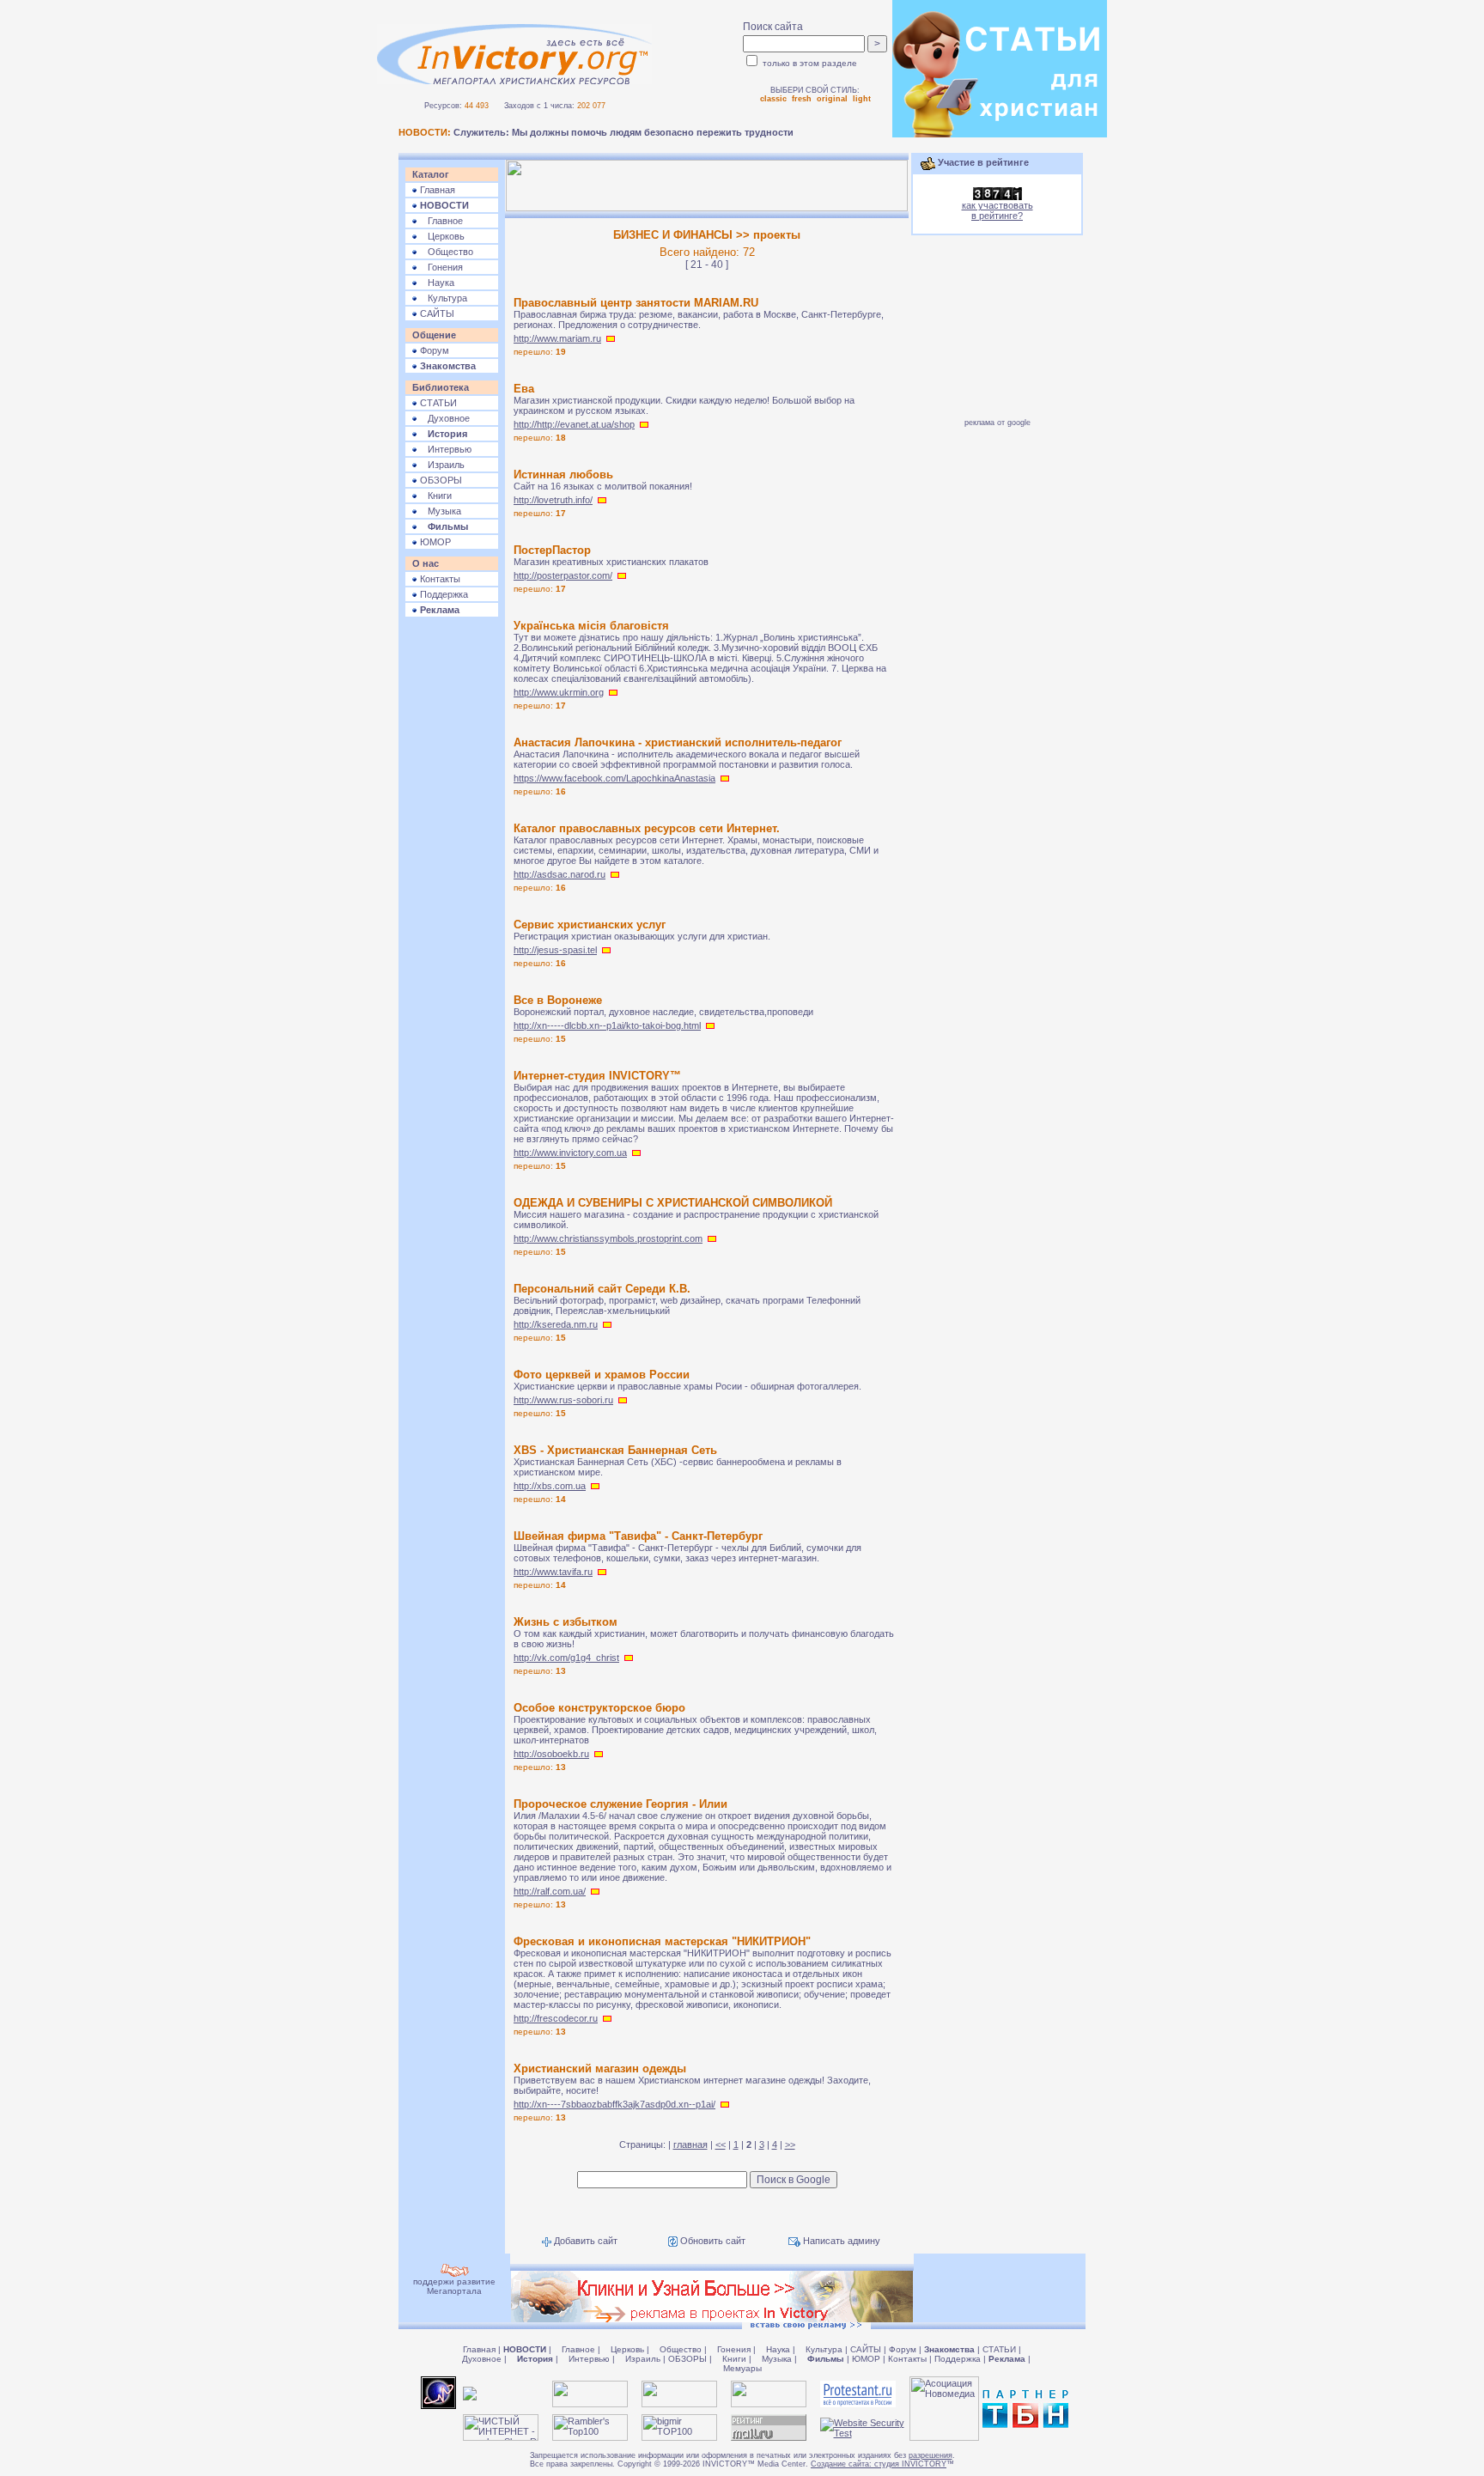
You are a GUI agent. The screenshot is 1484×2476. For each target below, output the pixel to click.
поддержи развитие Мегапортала (454, 2286)
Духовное (444, 418)
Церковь (441, 236)
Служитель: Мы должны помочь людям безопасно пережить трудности (623, 132)
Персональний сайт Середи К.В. (602, 1289)
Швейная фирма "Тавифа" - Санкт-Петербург (638, 1536)
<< (721, 2144)
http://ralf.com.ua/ (550, 1891)
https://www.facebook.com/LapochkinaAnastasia (614, 778)
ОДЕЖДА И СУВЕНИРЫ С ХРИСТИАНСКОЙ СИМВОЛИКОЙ (673, 1203)
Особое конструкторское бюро (599, 1708)
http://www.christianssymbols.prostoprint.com (608, 1238)
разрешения (931, 2455)
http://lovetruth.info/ (553, 500)
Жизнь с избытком (566, 1622)
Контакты (439, 579)
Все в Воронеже (558, 1000)
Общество (445, 252)
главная (690, 2144)
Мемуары (742, 2368)
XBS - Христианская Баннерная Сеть (615, 1450)
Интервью (444, 449)
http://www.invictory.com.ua (570, 1153)
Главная (436, 190)
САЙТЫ (436, 313)
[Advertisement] (452, 886)
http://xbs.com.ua (550, 1486)
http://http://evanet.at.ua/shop (574, 424)
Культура (442, 298)
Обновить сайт (712, 2241)
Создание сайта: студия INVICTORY (879, 2464)
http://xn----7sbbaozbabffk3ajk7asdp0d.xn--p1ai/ (614, 2104)
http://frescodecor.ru (556, 2018)
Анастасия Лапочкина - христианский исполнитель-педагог (678, 742)
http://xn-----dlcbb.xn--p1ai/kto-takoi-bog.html (607, 1025)
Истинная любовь (563, 475)
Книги (435, 496)
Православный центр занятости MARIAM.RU (636, 303)
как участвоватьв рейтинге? (997, 210)
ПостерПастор (552, 550)
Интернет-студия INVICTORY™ (597, 1076)
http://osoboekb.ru (551, 1754)
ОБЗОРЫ (440, 480)
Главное (440, 221)
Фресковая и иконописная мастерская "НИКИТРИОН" (662, 1941)
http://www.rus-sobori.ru (563, 1400)
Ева (524, 389)
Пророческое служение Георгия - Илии (620, 1804)
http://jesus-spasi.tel (555, 950)
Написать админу (840, 2241)
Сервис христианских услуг (590, 925)
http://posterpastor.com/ (563, 575)
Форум (433, 350)
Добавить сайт (584, 2241)
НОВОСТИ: (425, 132)
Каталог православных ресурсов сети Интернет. (647, 828)
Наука (436, 283)
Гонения (440, 267)
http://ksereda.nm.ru (556, 1324)
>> (790, 2144)
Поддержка (443, 594)
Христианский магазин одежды (600, 2068)
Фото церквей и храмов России (602, 1375)
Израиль (441, 465)
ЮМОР (434, 542)
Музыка (439, 511)
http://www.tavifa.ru (553, 1572)
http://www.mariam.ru (557, 338)
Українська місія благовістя (591, 626)
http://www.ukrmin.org (559, 692)
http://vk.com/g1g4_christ (566, 1658)
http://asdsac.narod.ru (560, 874)
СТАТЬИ (437, 403)
